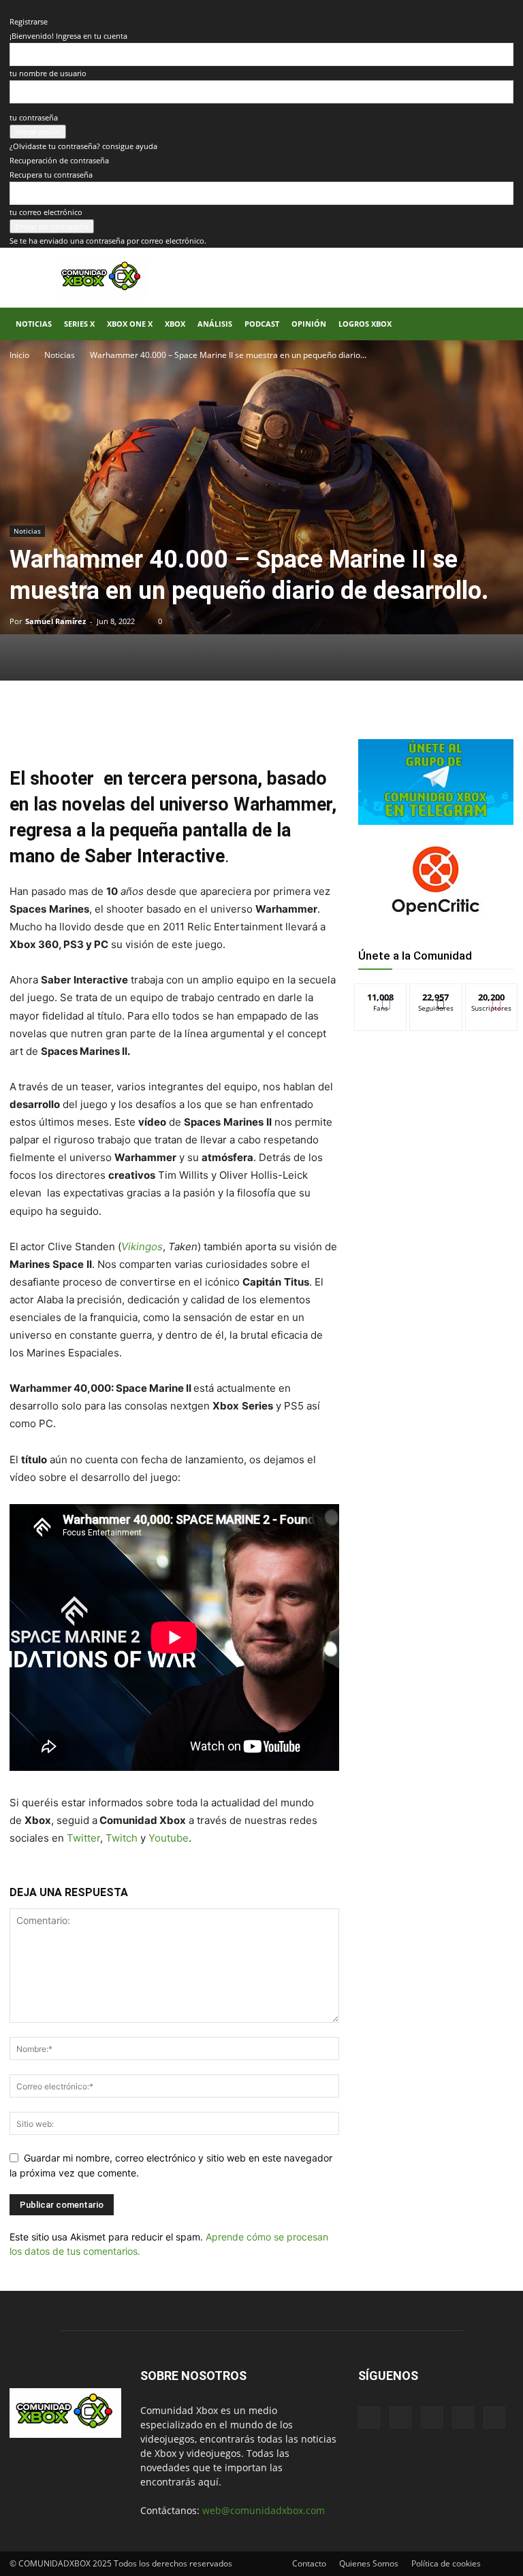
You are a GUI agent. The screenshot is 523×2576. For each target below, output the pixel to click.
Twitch (123, 1838)
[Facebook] (106, 727)
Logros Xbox (365, 324)
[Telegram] (200, 727)
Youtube (169, 1838)
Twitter (83, 1838)
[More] (232, 727)
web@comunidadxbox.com (264, 2510)
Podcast (262, 324)
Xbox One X (130, 324)
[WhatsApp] (169, 727)
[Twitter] (138, 727)
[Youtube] (494, 2417)
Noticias (34, 324)
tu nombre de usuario (48, 73)
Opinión (309, 324)
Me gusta (381, 994)
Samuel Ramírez (56, 621)
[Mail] (400, 2417)
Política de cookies (446, 2563)
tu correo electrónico (46, 212)
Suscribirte (492, 994)
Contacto (309, 2563)
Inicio (19, 355)
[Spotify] (432, 2417)
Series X (79, 324)
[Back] (13, 7)
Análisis (215, 324)
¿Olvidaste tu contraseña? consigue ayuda (83, 146)
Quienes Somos (369, 2563)
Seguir (436, 994)
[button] (497, 324)
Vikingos (142, 1246)
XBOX (175, 324)
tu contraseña (34, 117)
